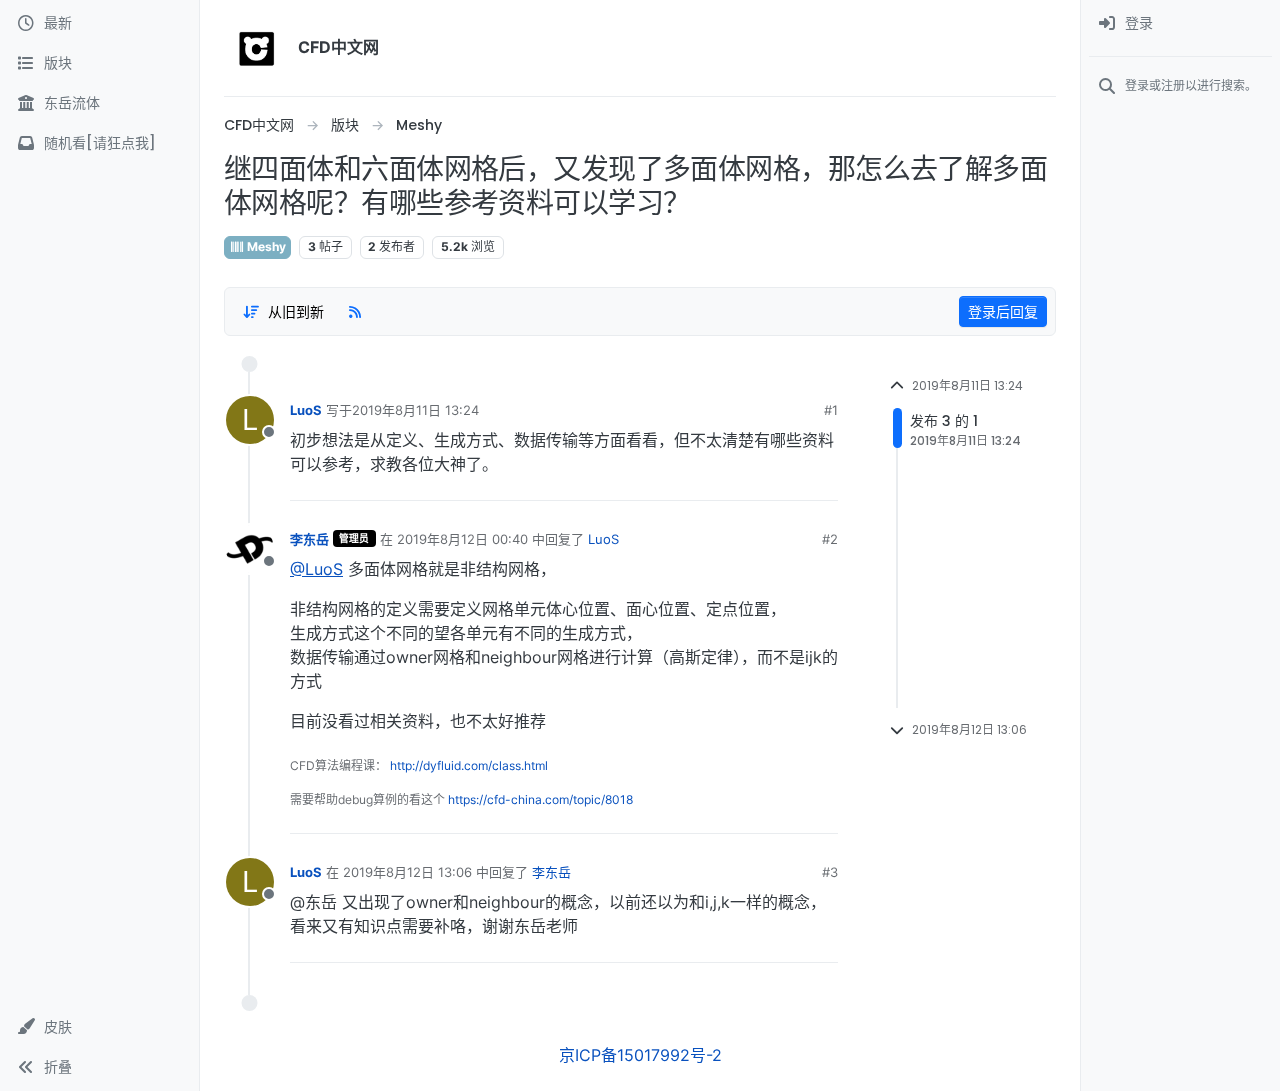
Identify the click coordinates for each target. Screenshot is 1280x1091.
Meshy (265, 246)
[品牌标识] (257, 48)
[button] (99, 1027)
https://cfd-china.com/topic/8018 (540, 799)
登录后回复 (1003, 311)
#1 (831, 410)
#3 (830, 872)
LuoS (306, 410)
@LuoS (316, 569)
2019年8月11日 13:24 (415, 410)
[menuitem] (1180, 24)
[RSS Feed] (355, 311)
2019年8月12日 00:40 (462, 539)
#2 (830, 539)
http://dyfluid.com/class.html (469, 765)
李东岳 (309, 539)
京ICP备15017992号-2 (640, 1055)
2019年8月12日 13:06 (407, 872)
